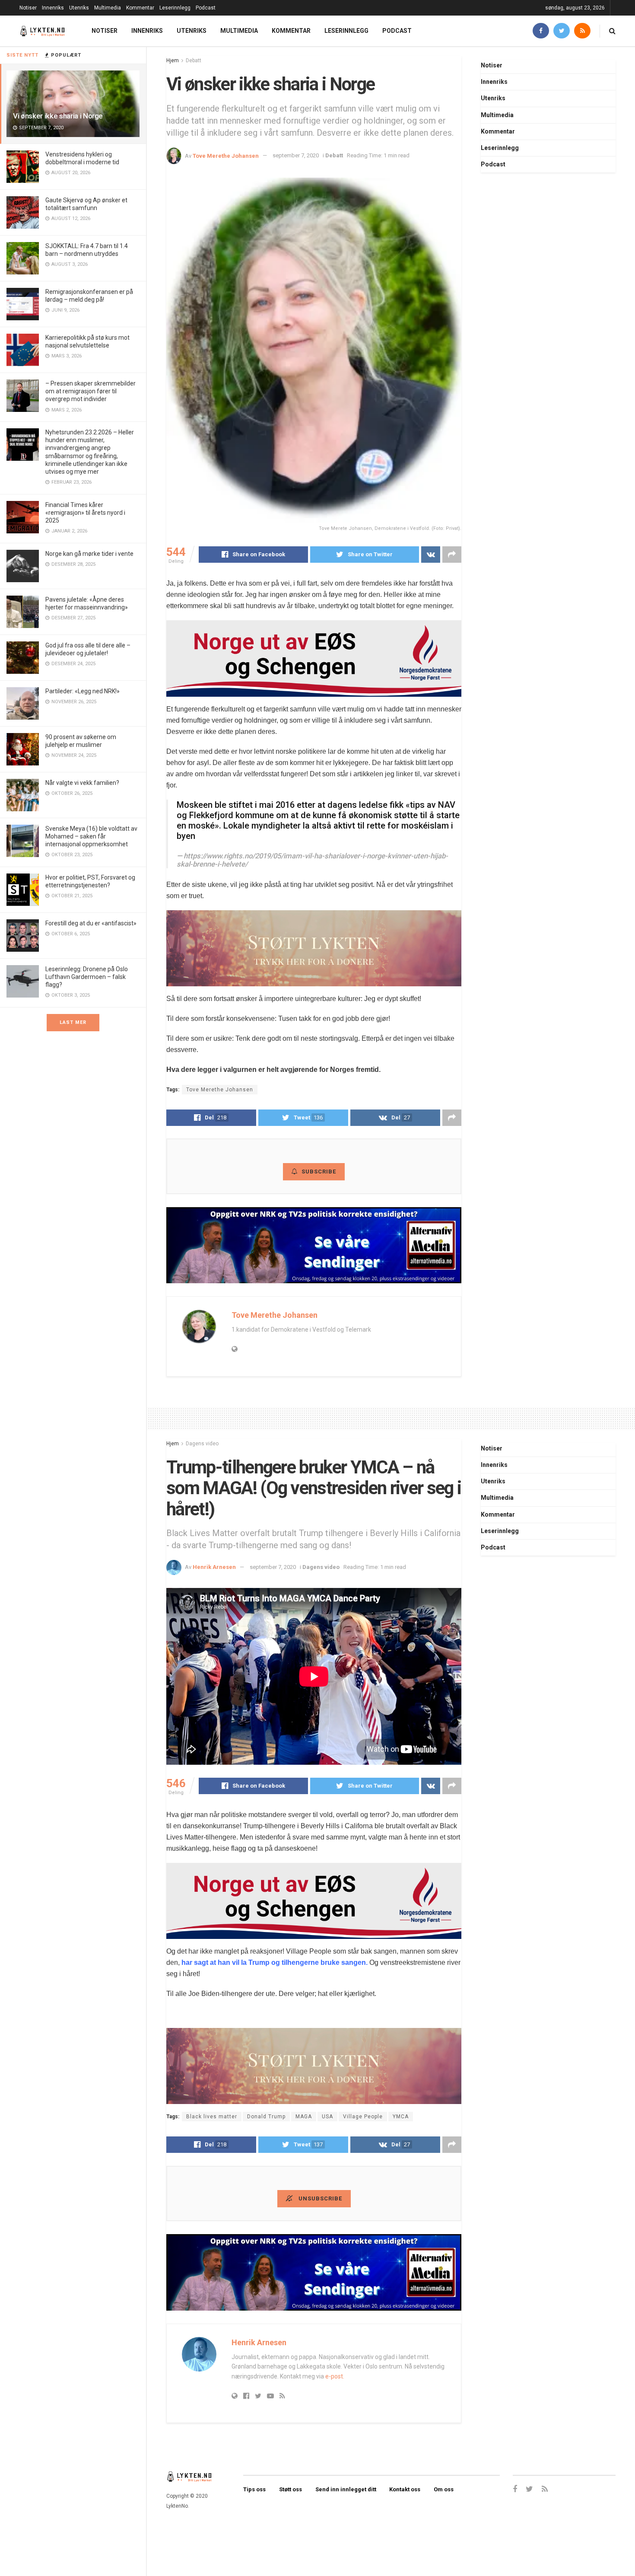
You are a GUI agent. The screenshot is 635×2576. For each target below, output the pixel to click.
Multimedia (108, 8)
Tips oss (254, 2489)
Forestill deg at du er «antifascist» (91, 923)
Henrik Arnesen (214, 1567)
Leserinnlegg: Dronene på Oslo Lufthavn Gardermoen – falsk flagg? (87, 977)
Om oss (444, 2489)
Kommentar (140, 8)
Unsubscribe (319, 2198)
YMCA (401, 2117)
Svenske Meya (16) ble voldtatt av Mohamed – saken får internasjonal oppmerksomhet (91, 836)
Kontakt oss (405, 2489)
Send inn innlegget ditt (346, 2489)
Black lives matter (212, 2117)
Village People (363, 2117)
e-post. (335, 2376)
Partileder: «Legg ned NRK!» (83, 691)
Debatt (194, 61)
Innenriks (53, 8)
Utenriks (79, 8)
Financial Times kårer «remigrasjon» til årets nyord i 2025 (85, 513)
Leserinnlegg (175, 8)
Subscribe (319, 1172)
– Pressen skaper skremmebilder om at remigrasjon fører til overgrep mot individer (90, 391)
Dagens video (202, 1444)
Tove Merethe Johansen (226, 155)
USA (327, 2117)
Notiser (28, 8)
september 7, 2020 (296, 155)
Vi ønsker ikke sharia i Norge (58, 116)
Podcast (206, 8)
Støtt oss (291, 2489)
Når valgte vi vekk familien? (82, 783)
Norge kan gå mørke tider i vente (89, 554)
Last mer (73, 1022)
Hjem (173, 61)
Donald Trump (266, 2117)
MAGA (304, 2117)
